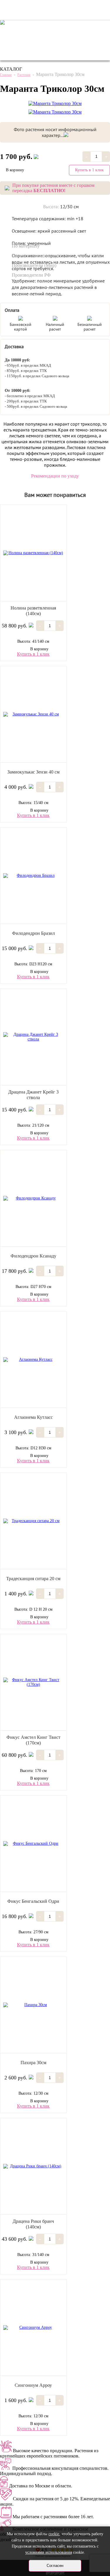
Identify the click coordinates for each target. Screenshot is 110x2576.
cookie (54, 2534)
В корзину (39, 649)
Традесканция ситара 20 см (33, 1579)
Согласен (55, 2566)
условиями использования (49, 2552)
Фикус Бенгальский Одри (33, 1901)
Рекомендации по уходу (55, 476)
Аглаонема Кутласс (33, 1417)
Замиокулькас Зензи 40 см (33, 772)
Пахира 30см (33, 2063)
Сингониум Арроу (33, 2385)
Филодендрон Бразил (33, 933)
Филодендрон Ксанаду (33, 1256)
